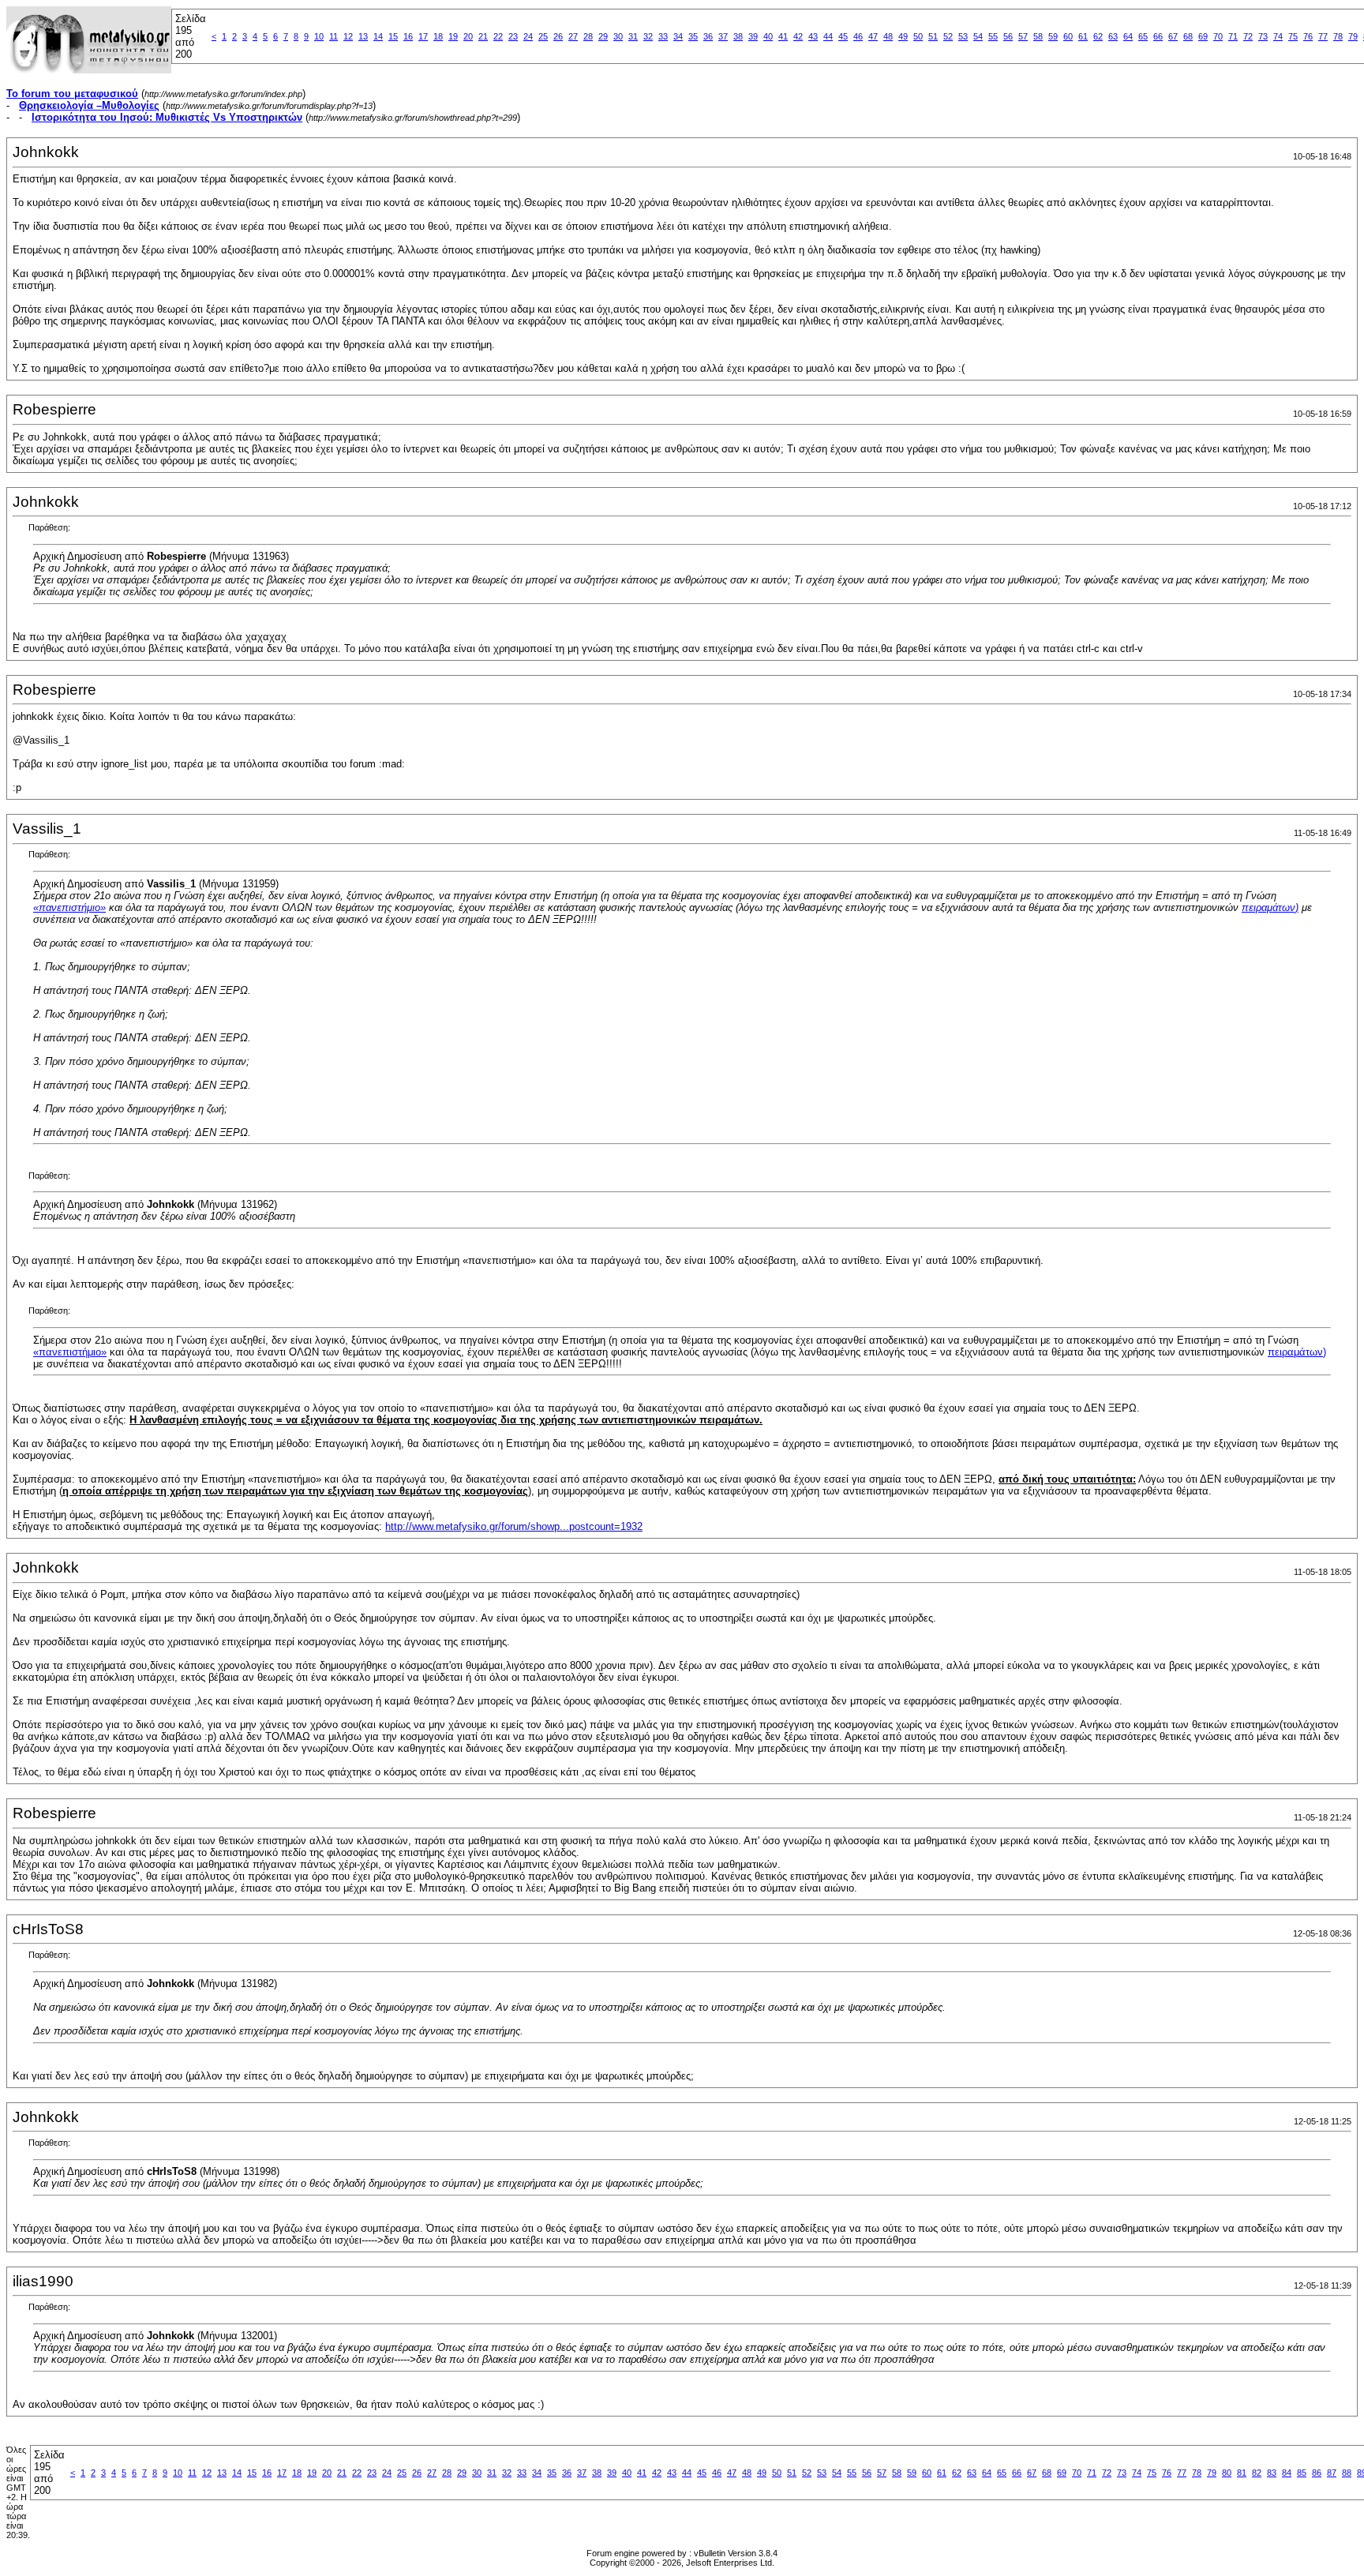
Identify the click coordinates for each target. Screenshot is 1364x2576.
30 (618, 36)
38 (738, 36)
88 (1347, 2473)
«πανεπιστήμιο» (69, 907)
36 (708, 36)
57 (1023, 36)
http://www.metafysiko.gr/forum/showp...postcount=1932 (514, 1526)
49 (903, 36)
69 (1203, 36)
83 (1272, 2473)
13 (363, 36)
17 (423, 36)
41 (783, 36)
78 (1338, 36)
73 (1263, 36)
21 (483, 36)
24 (528, 36)
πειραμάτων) (1270, 907)
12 (348, 36)
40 (768, 36)
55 (993, 36)
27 (573, 36)
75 (1293, 36)
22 (498, 36)
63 (1113, 36)
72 (1248, 36)
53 (963, 36)
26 (558, 36)
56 (1008, 36)
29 (603, 36)
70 (1218, 36)
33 (663, 36)
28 (588, 36)
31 (633, 36)
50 (918, 36)
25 (543, 36)
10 (319, 36)
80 (1227, 2473)
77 (1323, 36)
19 (453, 36)
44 (828, 36)
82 (1257, 2473)
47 (873, 36)
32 (648, 36)
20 (468, 36)
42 (798, 36)
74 (1278, 36)
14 (378, 36)
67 (1173, 36)
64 (1128, 36)
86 (1317, 2473)
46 (858, 36)
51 (933, 36)
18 (438, 36)
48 (888, 36)
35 (693, 36)
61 (1083, 36)
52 (948, 36)
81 (1242, 2473)
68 (1188, 36)
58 (1038, 36)
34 (678, 36)
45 (843, 36)
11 (334, 36)
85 (1302, 2473)
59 (1053, 36)
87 (1332, 2473)
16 (408, 36)
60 (1068, 36)
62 (1098, 36)
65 (1143, 36)
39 (753, 36)
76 (1308, 36)
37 (723, 36)
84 (1287, 2473)
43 (813, 36)
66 (1158, 36)
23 (513, 36)
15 (393, 36)
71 (1233, 36)
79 (1353, 36)
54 (978, 36)
